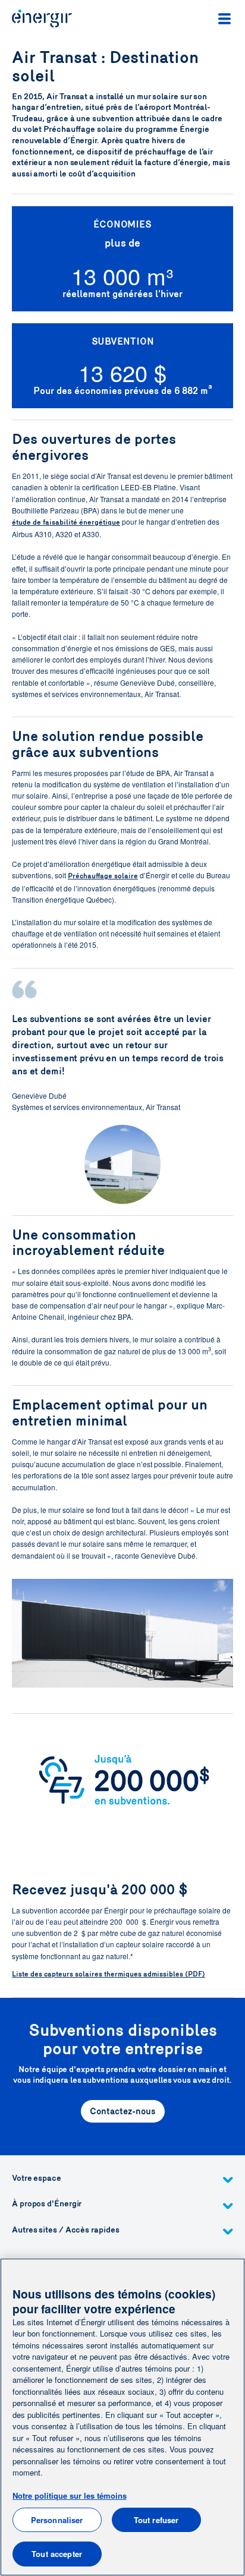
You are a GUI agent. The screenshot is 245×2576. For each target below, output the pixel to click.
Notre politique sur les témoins (70, 2495)
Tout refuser (156, 2520)
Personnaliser (57, 2520)
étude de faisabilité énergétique (66, 522)
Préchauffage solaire (103, 876)
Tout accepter (57, 2554)
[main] (122, 2417)
